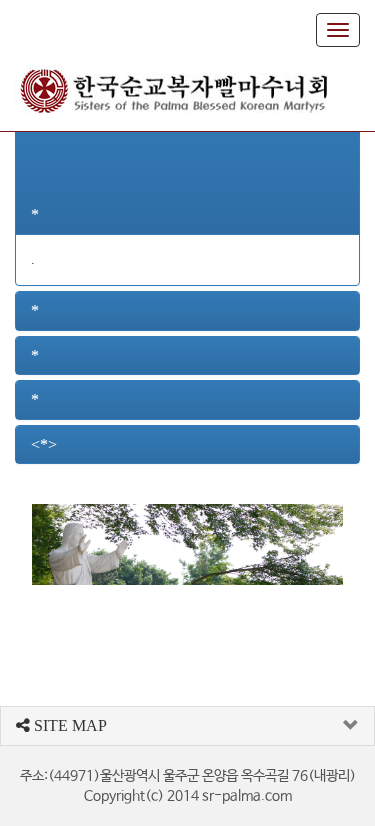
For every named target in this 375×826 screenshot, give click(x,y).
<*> (44, 444)
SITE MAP (68, 725)
